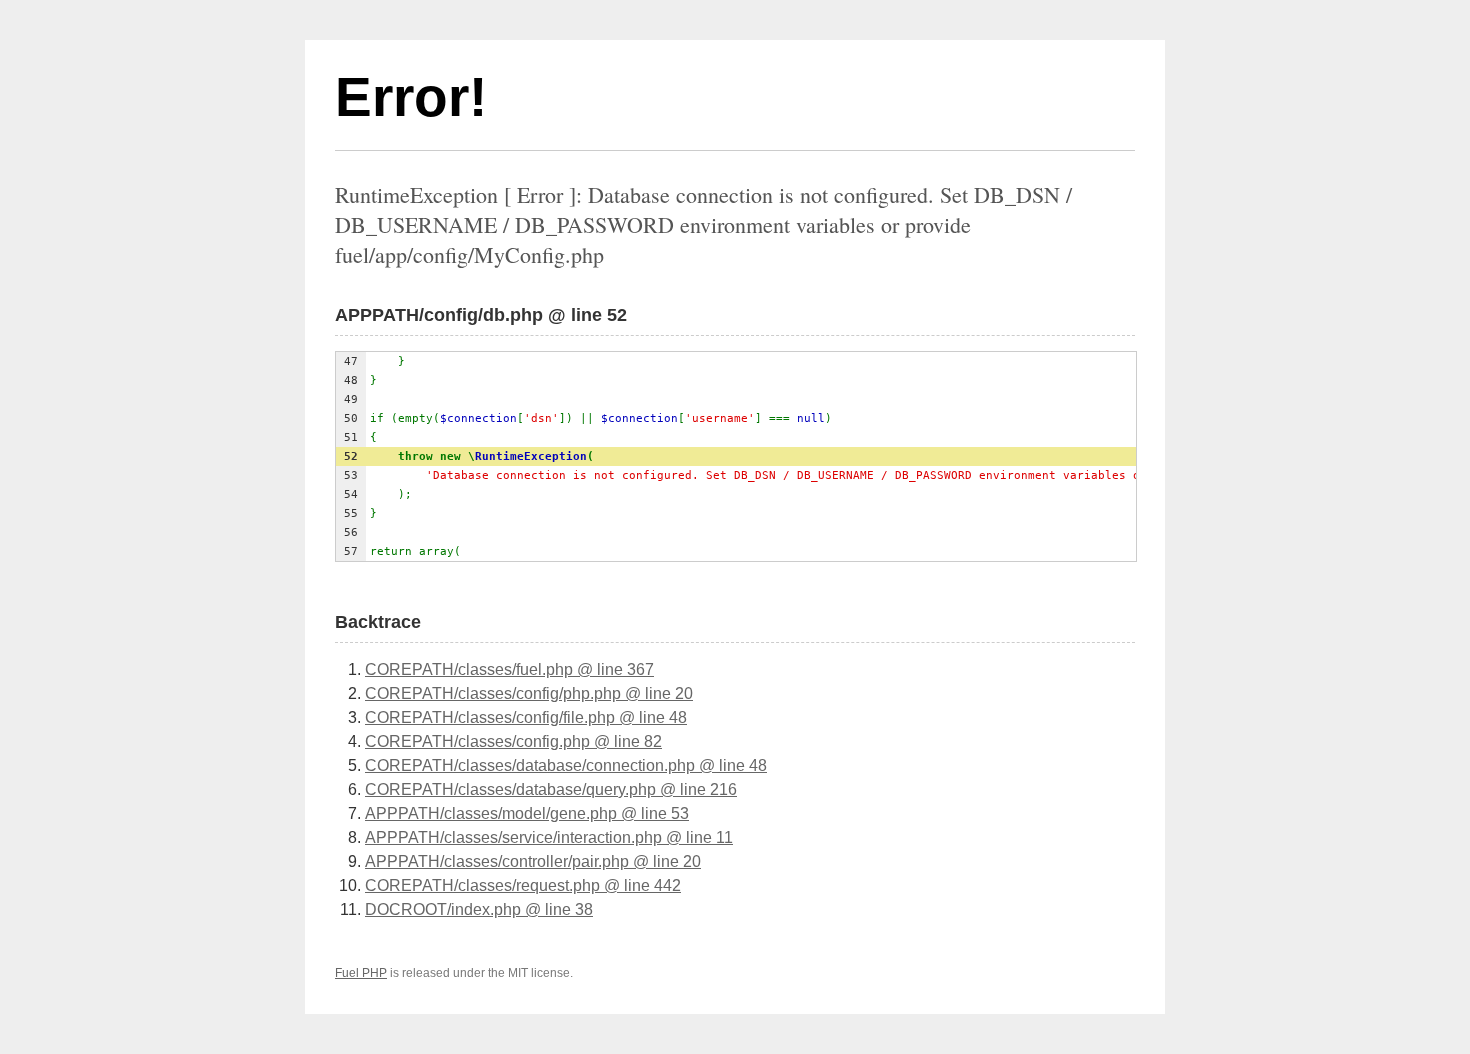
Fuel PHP (361, 973)
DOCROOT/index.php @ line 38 (479, 909)
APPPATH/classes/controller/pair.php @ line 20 (533, 861)
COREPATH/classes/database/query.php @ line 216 (551, 789)
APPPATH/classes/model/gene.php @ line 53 (527, 813)
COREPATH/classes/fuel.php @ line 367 (509, 669)
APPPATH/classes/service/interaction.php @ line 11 (549, 837)
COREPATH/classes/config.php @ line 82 (513, 741)
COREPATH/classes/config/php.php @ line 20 (529, 693)
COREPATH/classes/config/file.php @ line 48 (526, 717)
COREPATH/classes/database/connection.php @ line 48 (566, 765)
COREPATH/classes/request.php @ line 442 (523, 885)
